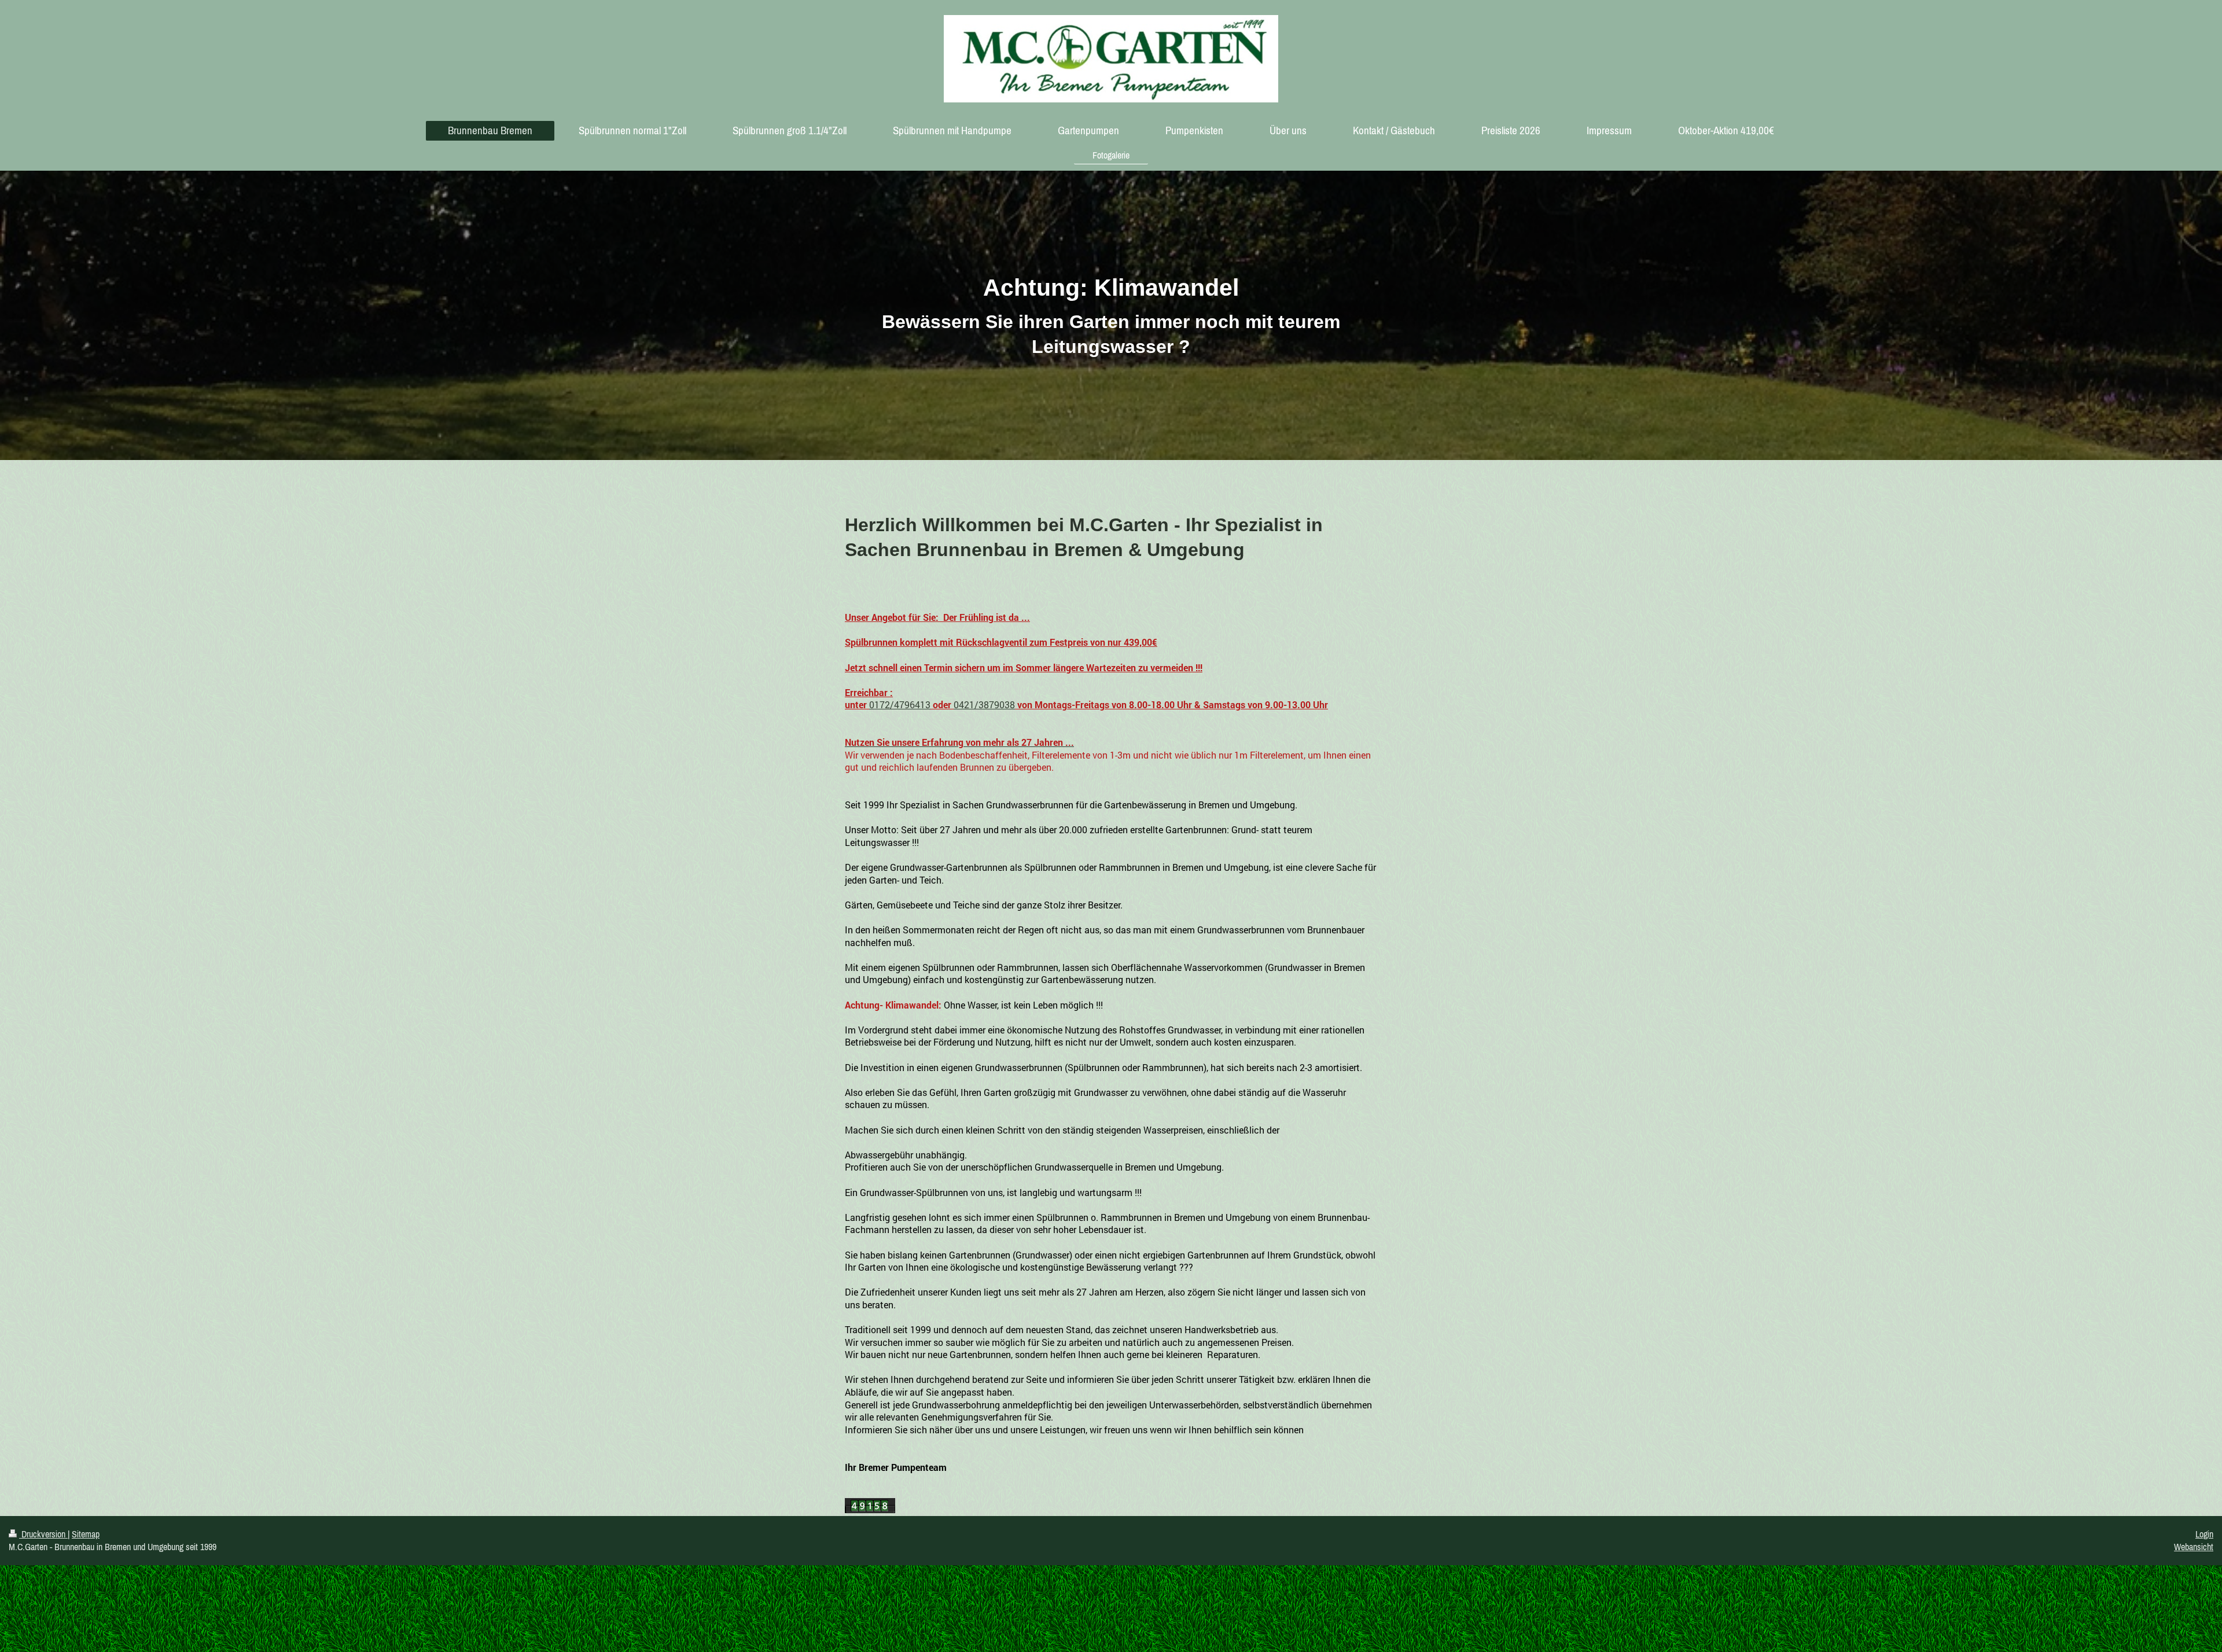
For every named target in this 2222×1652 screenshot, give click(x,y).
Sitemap (86, 1534)
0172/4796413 (900, 704)
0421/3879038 (984, 704)
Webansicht (2194, 1547)
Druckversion (43, 1534)
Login (2204, 1534)
